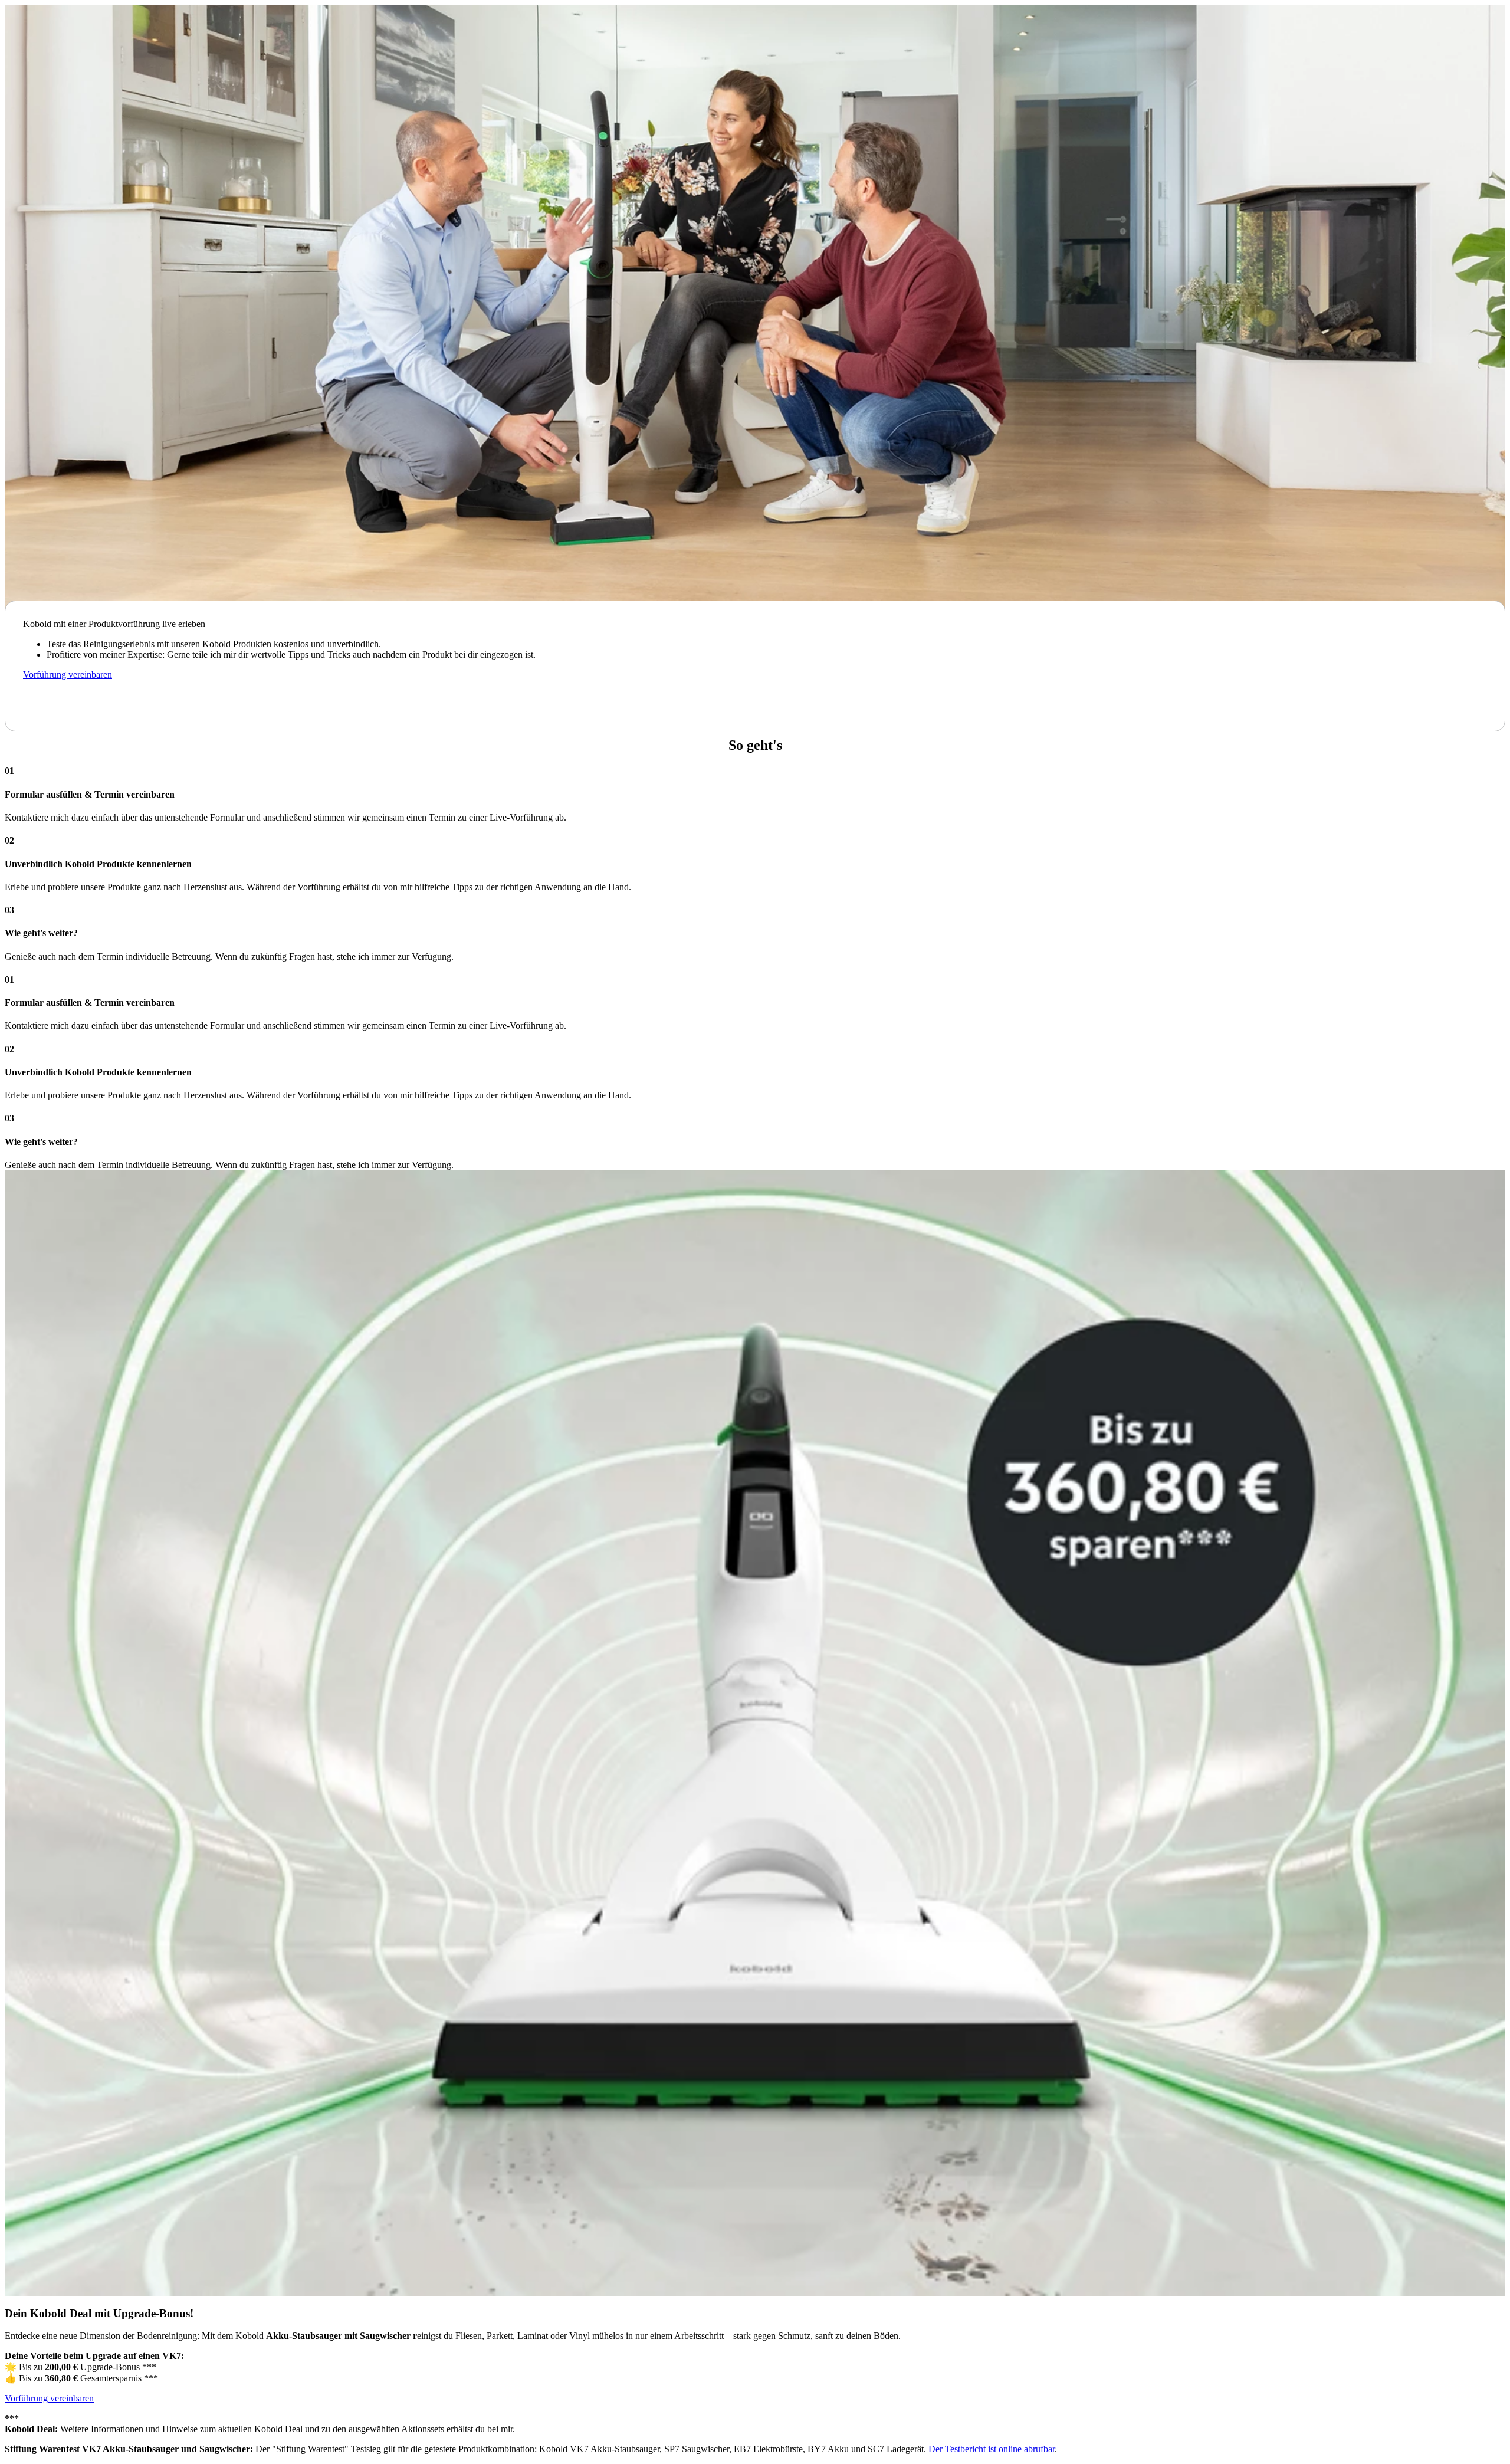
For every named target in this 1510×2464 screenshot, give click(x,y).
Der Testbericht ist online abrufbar (992, 2449)
